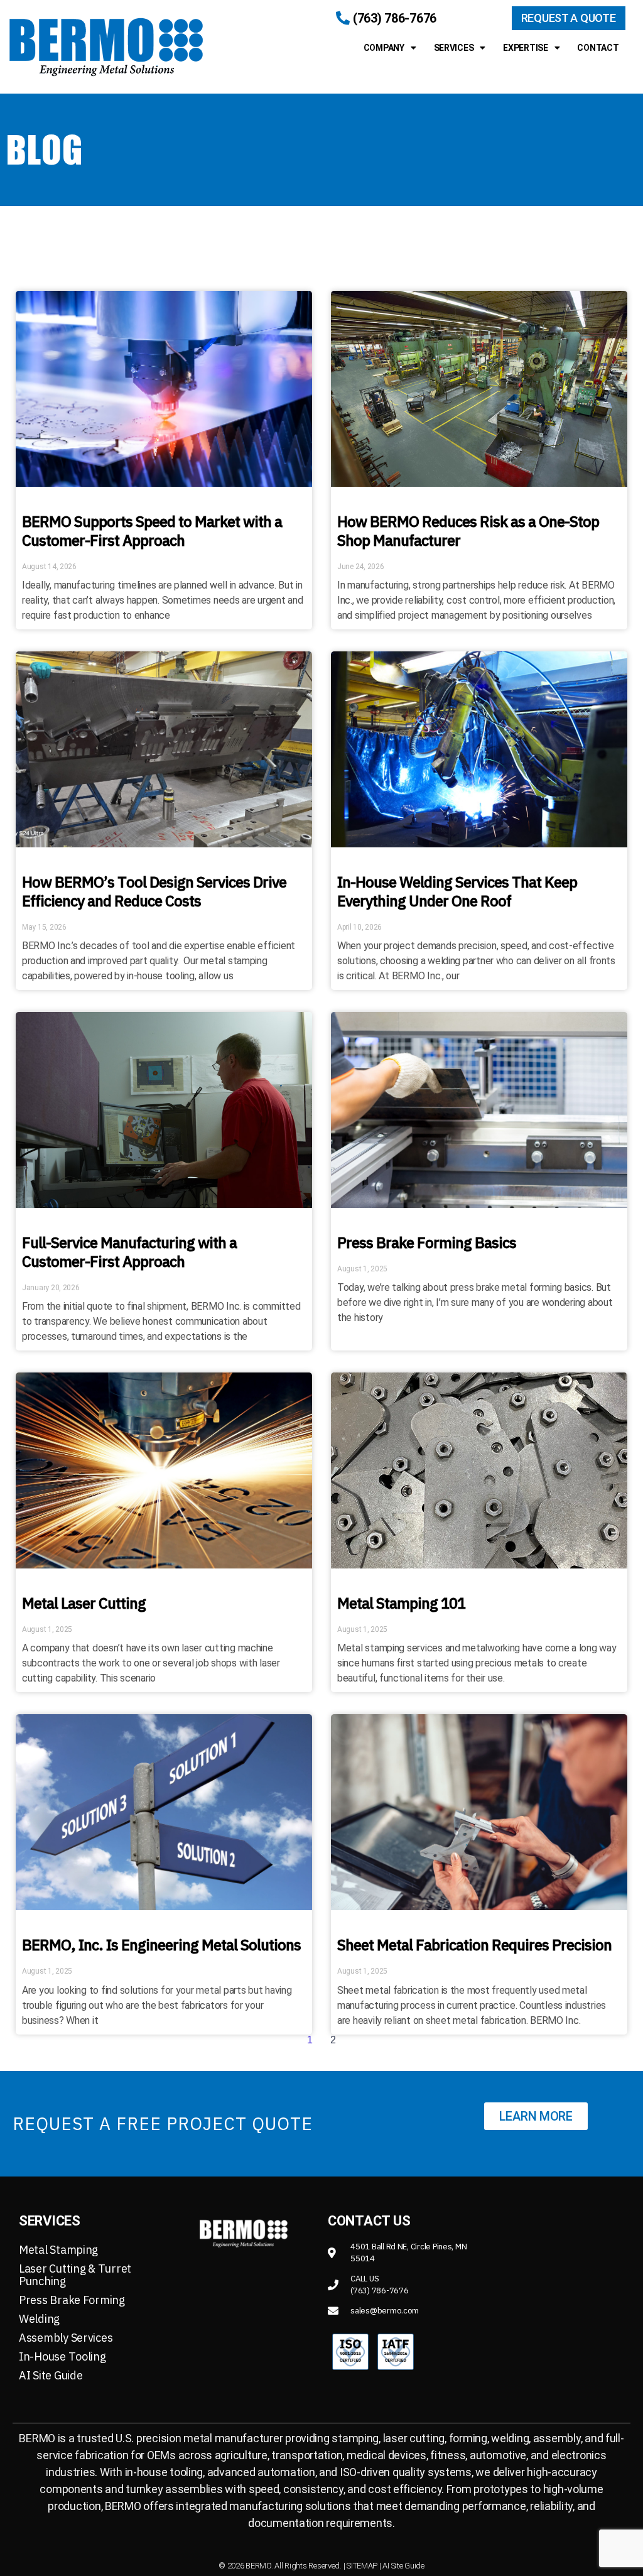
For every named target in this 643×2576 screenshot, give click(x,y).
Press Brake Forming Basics (427, 1242)
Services (454, 48)
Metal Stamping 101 (401, 1603)
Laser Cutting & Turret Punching (75, 2275)
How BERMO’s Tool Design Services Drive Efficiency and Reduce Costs (154, 891)
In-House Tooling (62, 2356)
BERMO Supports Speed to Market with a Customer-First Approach (152, 531)
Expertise (526, 48)
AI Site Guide (51, 2375)
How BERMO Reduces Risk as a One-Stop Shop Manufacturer (468, 531)
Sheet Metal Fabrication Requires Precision (474, 1945)
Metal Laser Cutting (84, 1603)
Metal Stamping (58, 2250)
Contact (598, 48)
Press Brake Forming (72, 2300)
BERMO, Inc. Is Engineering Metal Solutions (161, 1945)
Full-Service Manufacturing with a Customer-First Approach (129, 1252)
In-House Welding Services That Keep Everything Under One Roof (457, 891)
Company (384, 48)
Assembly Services (66, 2338)
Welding (39, 2319)
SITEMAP (362, 2566)
